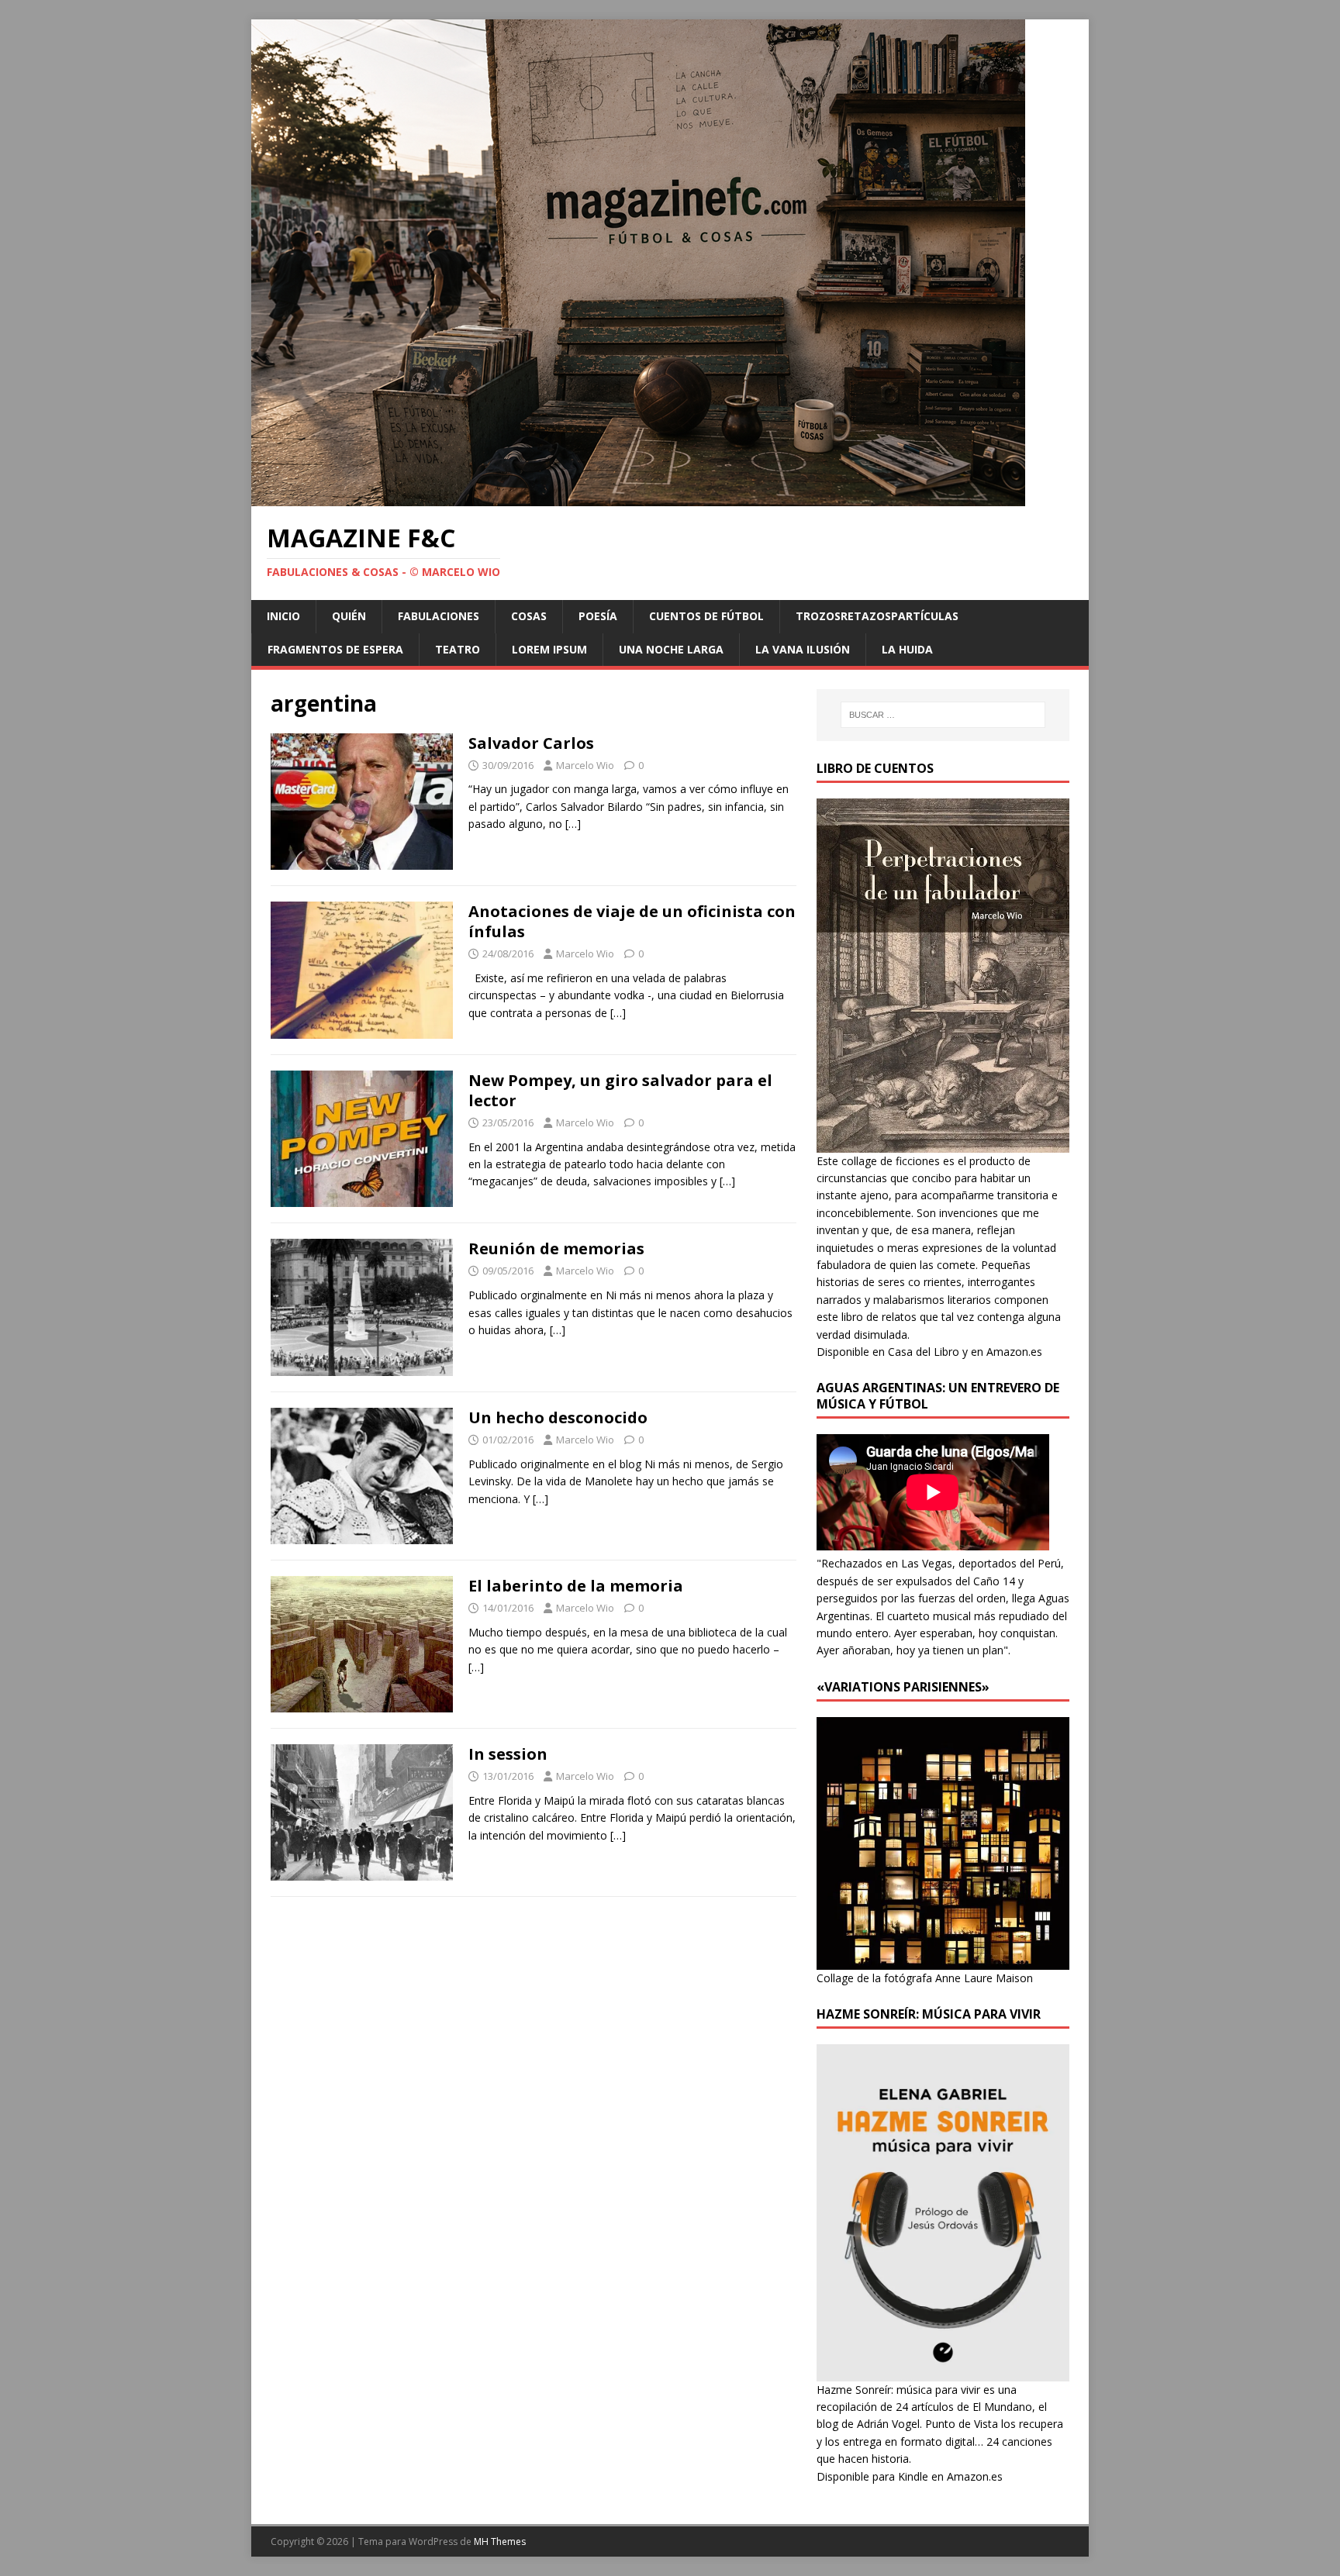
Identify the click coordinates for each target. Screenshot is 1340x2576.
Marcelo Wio (585, 765)
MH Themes (500, 2542)
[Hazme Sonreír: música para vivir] (943, 2372)
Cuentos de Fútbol (706, 616)
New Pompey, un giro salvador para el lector (620, 1090)
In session (508, 1754)
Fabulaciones (439, 616)
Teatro (458, 649)
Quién (349, 616)
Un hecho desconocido (558, 1417)
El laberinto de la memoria (576, 1586)
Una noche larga (671, 649)
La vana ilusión (803, 649)
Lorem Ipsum (549, 649)
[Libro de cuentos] (943, 1143)
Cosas (529, 616)
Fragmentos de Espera (335, 649)
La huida (907, 649)
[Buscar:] (943, 715)
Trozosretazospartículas (877, 616)
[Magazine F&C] (638, 497)
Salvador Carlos (531, 743)
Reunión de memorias (556, 1248)
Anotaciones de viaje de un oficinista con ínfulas (632, 921)
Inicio (283, 616)
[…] (573, 824)
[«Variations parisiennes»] (943, 1960)
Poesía (598, 616)
